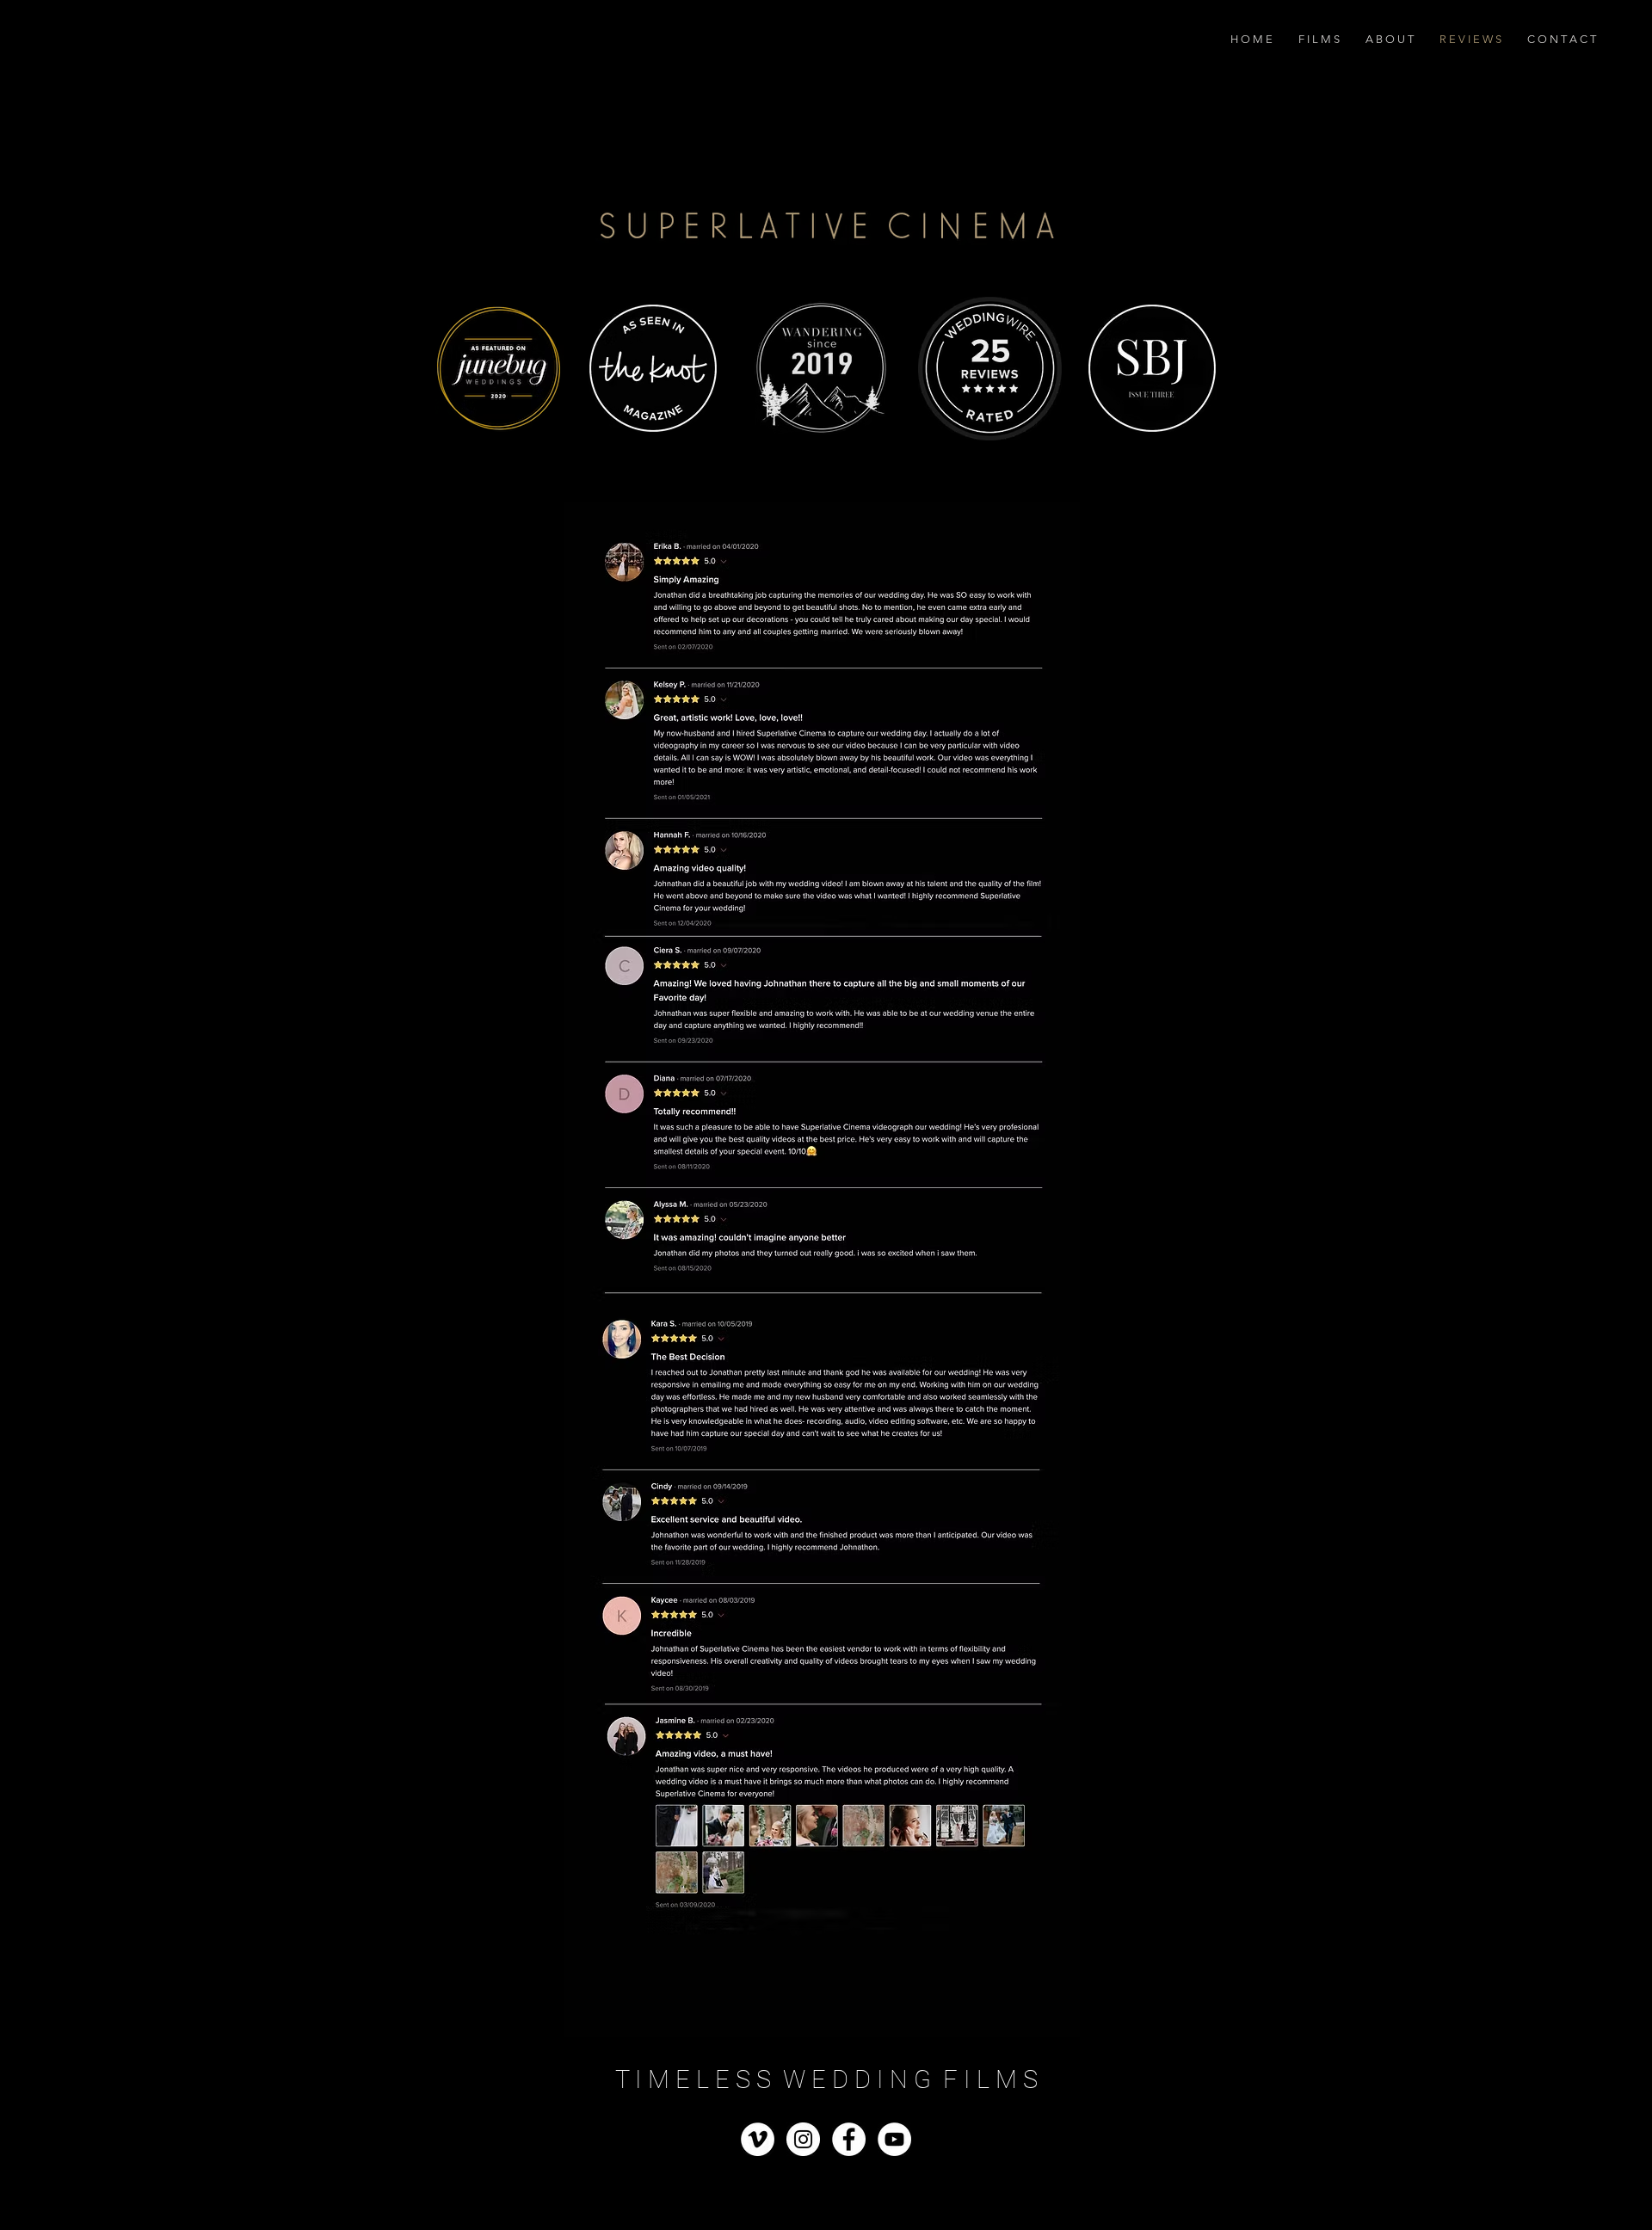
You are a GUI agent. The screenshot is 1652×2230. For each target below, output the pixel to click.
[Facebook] (849, 2139)
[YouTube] (894, 2139)
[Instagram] (803, 2139)
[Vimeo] (758, 2139)
